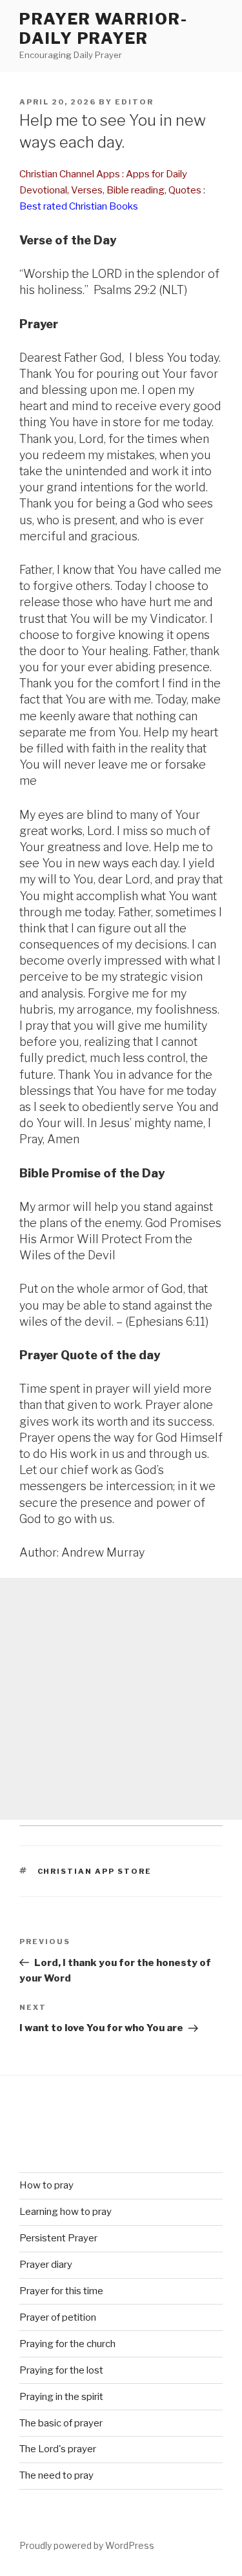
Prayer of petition (58, 2317)
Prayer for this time (61, 2291)
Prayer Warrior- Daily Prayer (104, 29)
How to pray (46, 2185)
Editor (134, 102)
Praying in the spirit (61, 2397)
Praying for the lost (61, 2370)
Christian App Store (95, 1871)
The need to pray (56, 2475)
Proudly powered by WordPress (87, 2545)
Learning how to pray (66, 2212)
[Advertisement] (121, 1699)
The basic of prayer (61, 2423)
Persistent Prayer (58, 2238)
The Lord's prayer (58, 2449)
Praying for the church (67, 2344)
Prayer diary (46, 2265)
